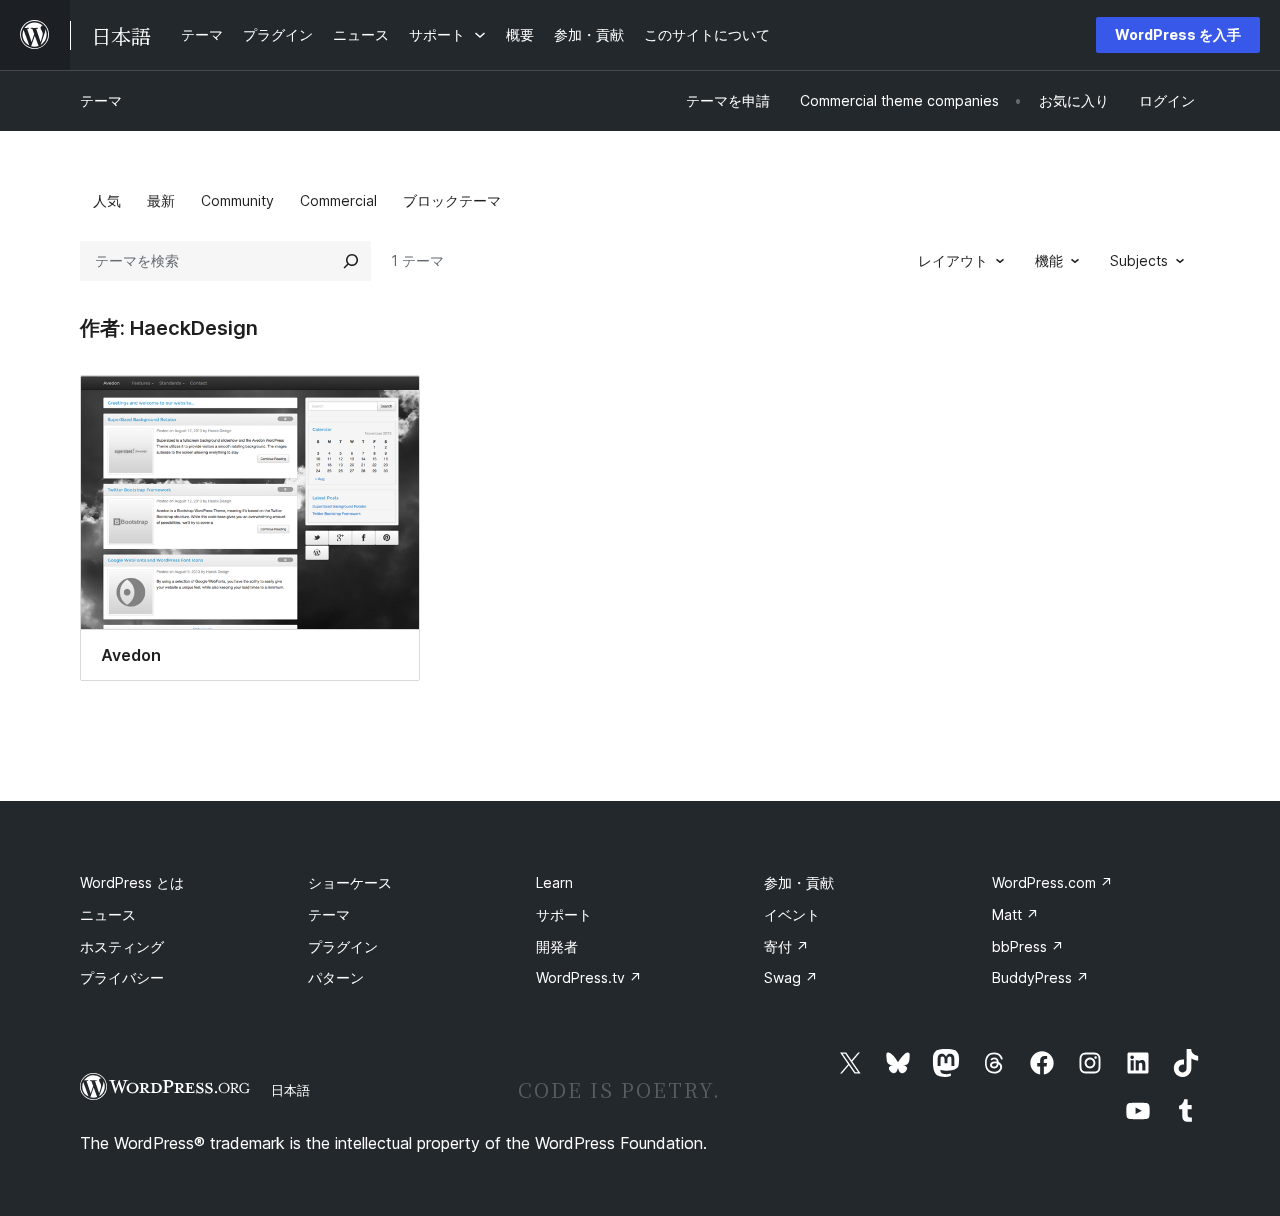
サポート (564, 914)
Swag (791, 977)
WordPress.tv (589, 977)
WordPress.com (1052, 882)
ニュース (108, 914)
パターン (336, 977)
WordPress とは (132, 882)
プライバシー (122, 977)
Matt (1015, 914)
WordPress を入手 (1178, 34)
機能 (1049, 260)
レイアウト (953, 260)
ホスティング (122, 946)
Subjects (1139, 260)
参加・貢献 (799, 882)
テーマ (101, 100)
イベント (792, 914)
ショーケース (350, 882)
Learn (554, 882)
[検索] (351, 261)
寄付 (786, 946)
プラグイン (343, 946)
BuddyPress (1040, 977)
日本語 (290, 1090)
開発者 (557, 946)
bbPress (1028, 946)
